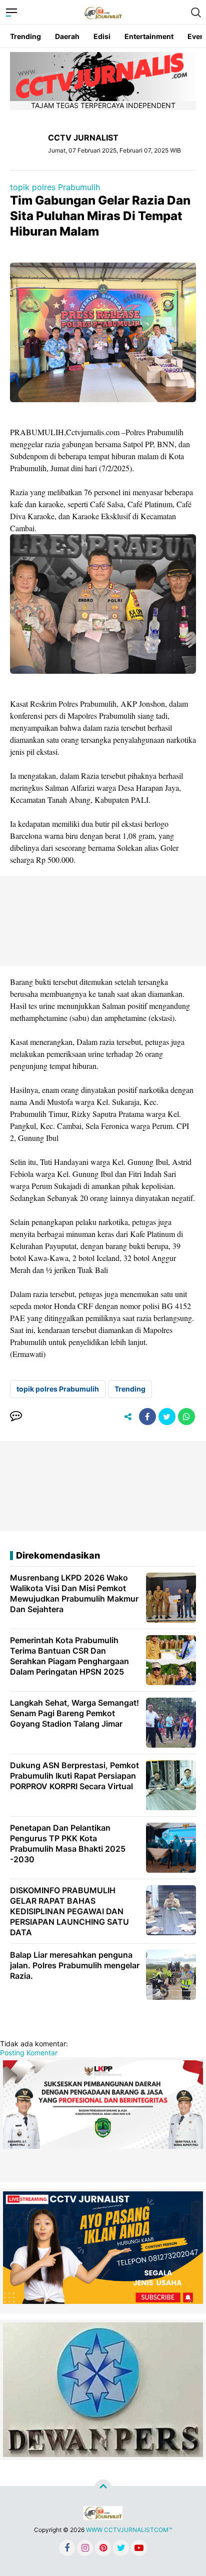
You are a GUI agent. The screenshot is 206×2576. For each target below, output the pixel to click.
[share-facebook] (147, 1417)
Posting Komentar (29, 2053)
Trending (25, 36)
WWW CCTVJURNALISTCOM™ (129, 2530)
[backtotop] (103, 2488)
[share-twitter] (167, 1417)
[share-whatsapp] (186, 1417)
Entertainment (149, 36)
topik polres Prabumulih (55, 187)
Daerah (67, 36)
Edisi (102, 36)
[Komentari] (16, 1417)
